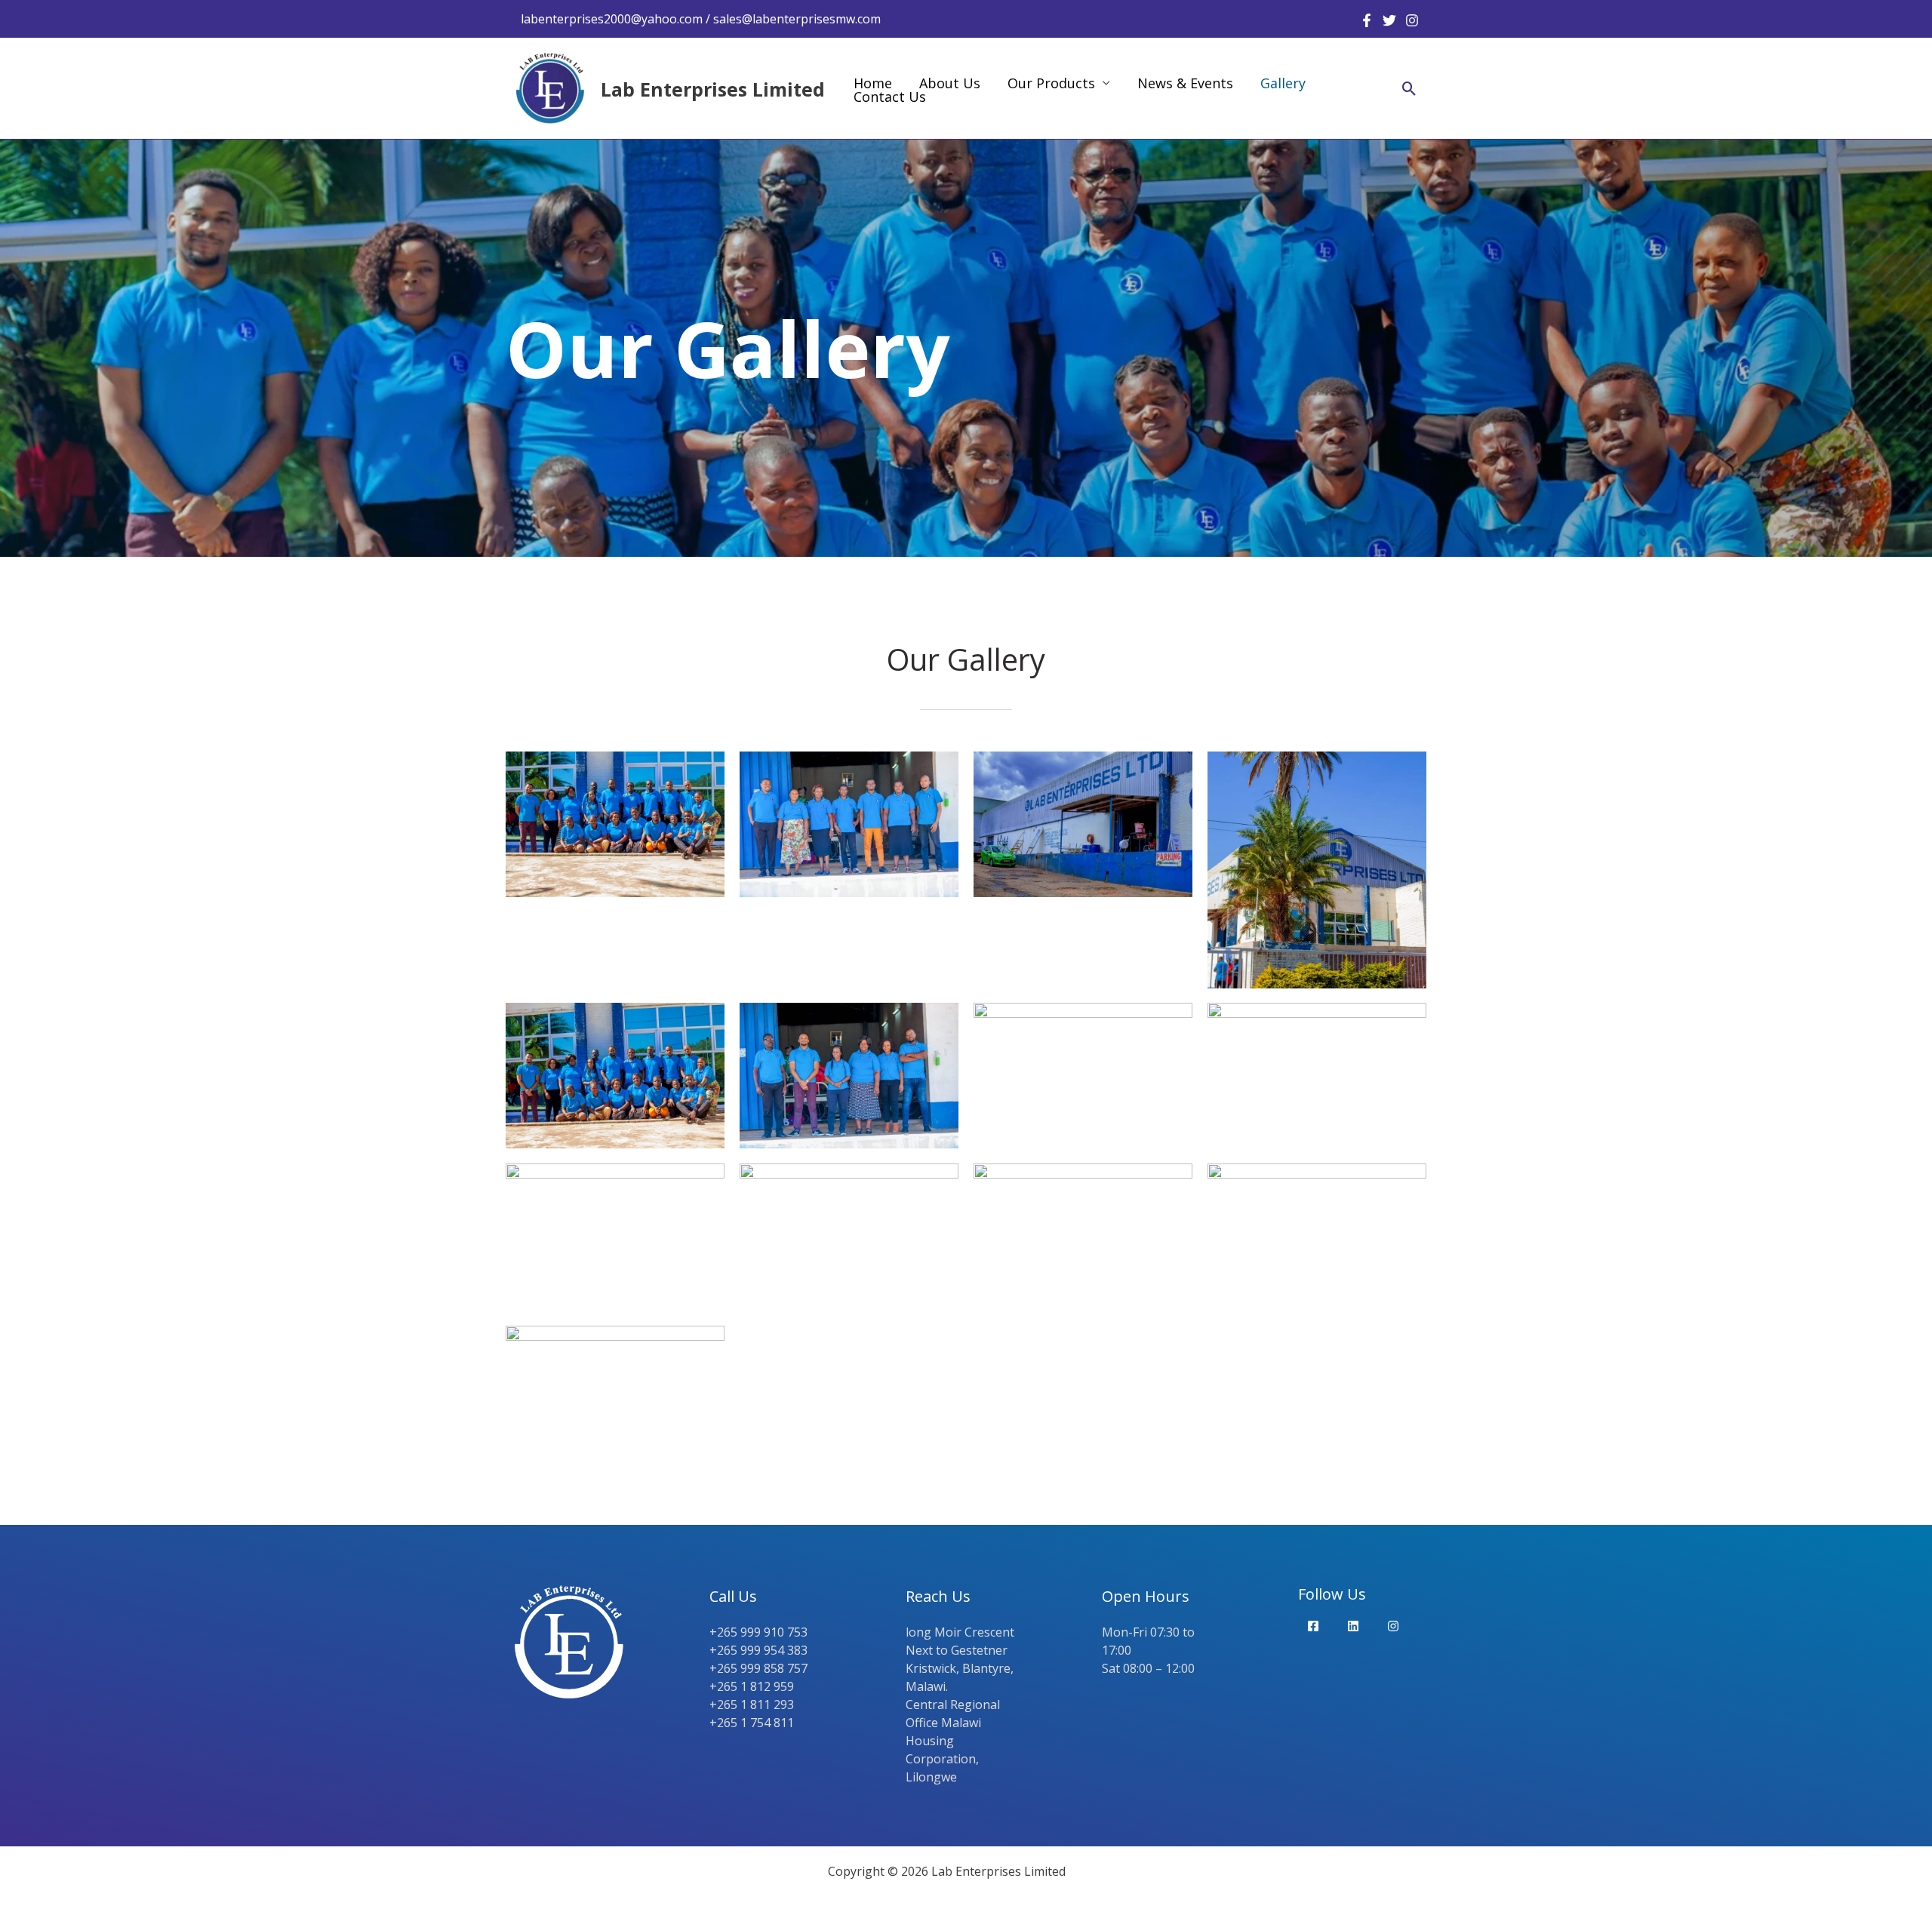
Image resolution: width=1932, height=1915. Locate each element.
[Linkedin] (1353, 1626)
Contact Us (890, 97)
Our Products (1051, 83)
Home (873, 83)
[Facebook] (1367, 20)
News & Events (1185, 83)
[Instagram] (1412, 20)
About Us (950, 83)
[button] (1409, 89)
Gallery (1283, 83)
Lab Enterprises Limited (713, 89)
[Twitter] (1389, 20)
